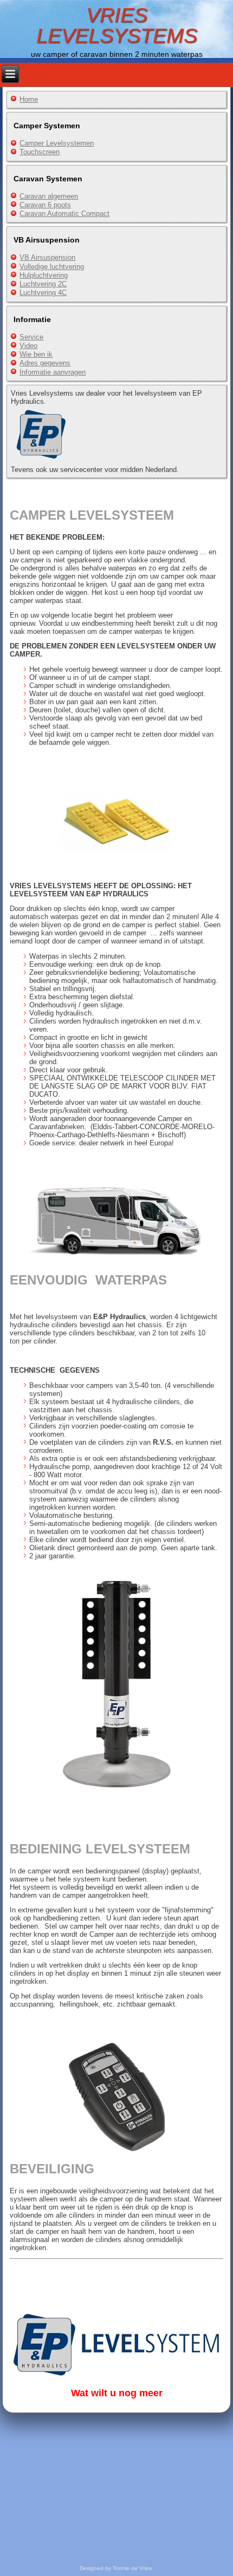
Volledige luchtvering (52, 267)
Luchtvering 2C (43, 284)
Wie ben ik (36, 354)
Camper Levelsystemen (57, 143)
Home (29, 99)
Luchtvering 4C (43, 293)
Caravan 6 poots (45, 205)
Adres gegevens (45, 363)
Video (28, 346)
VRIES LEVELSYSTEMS (117, 25)
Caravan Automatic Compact (64, 214)
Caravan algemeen (49, 196)
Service (31, 337)
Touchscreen (40, 152)
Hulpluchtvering (44, 275)
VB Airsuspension (47, 257)
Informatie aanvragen (53, 372)
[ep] (41, 461)
